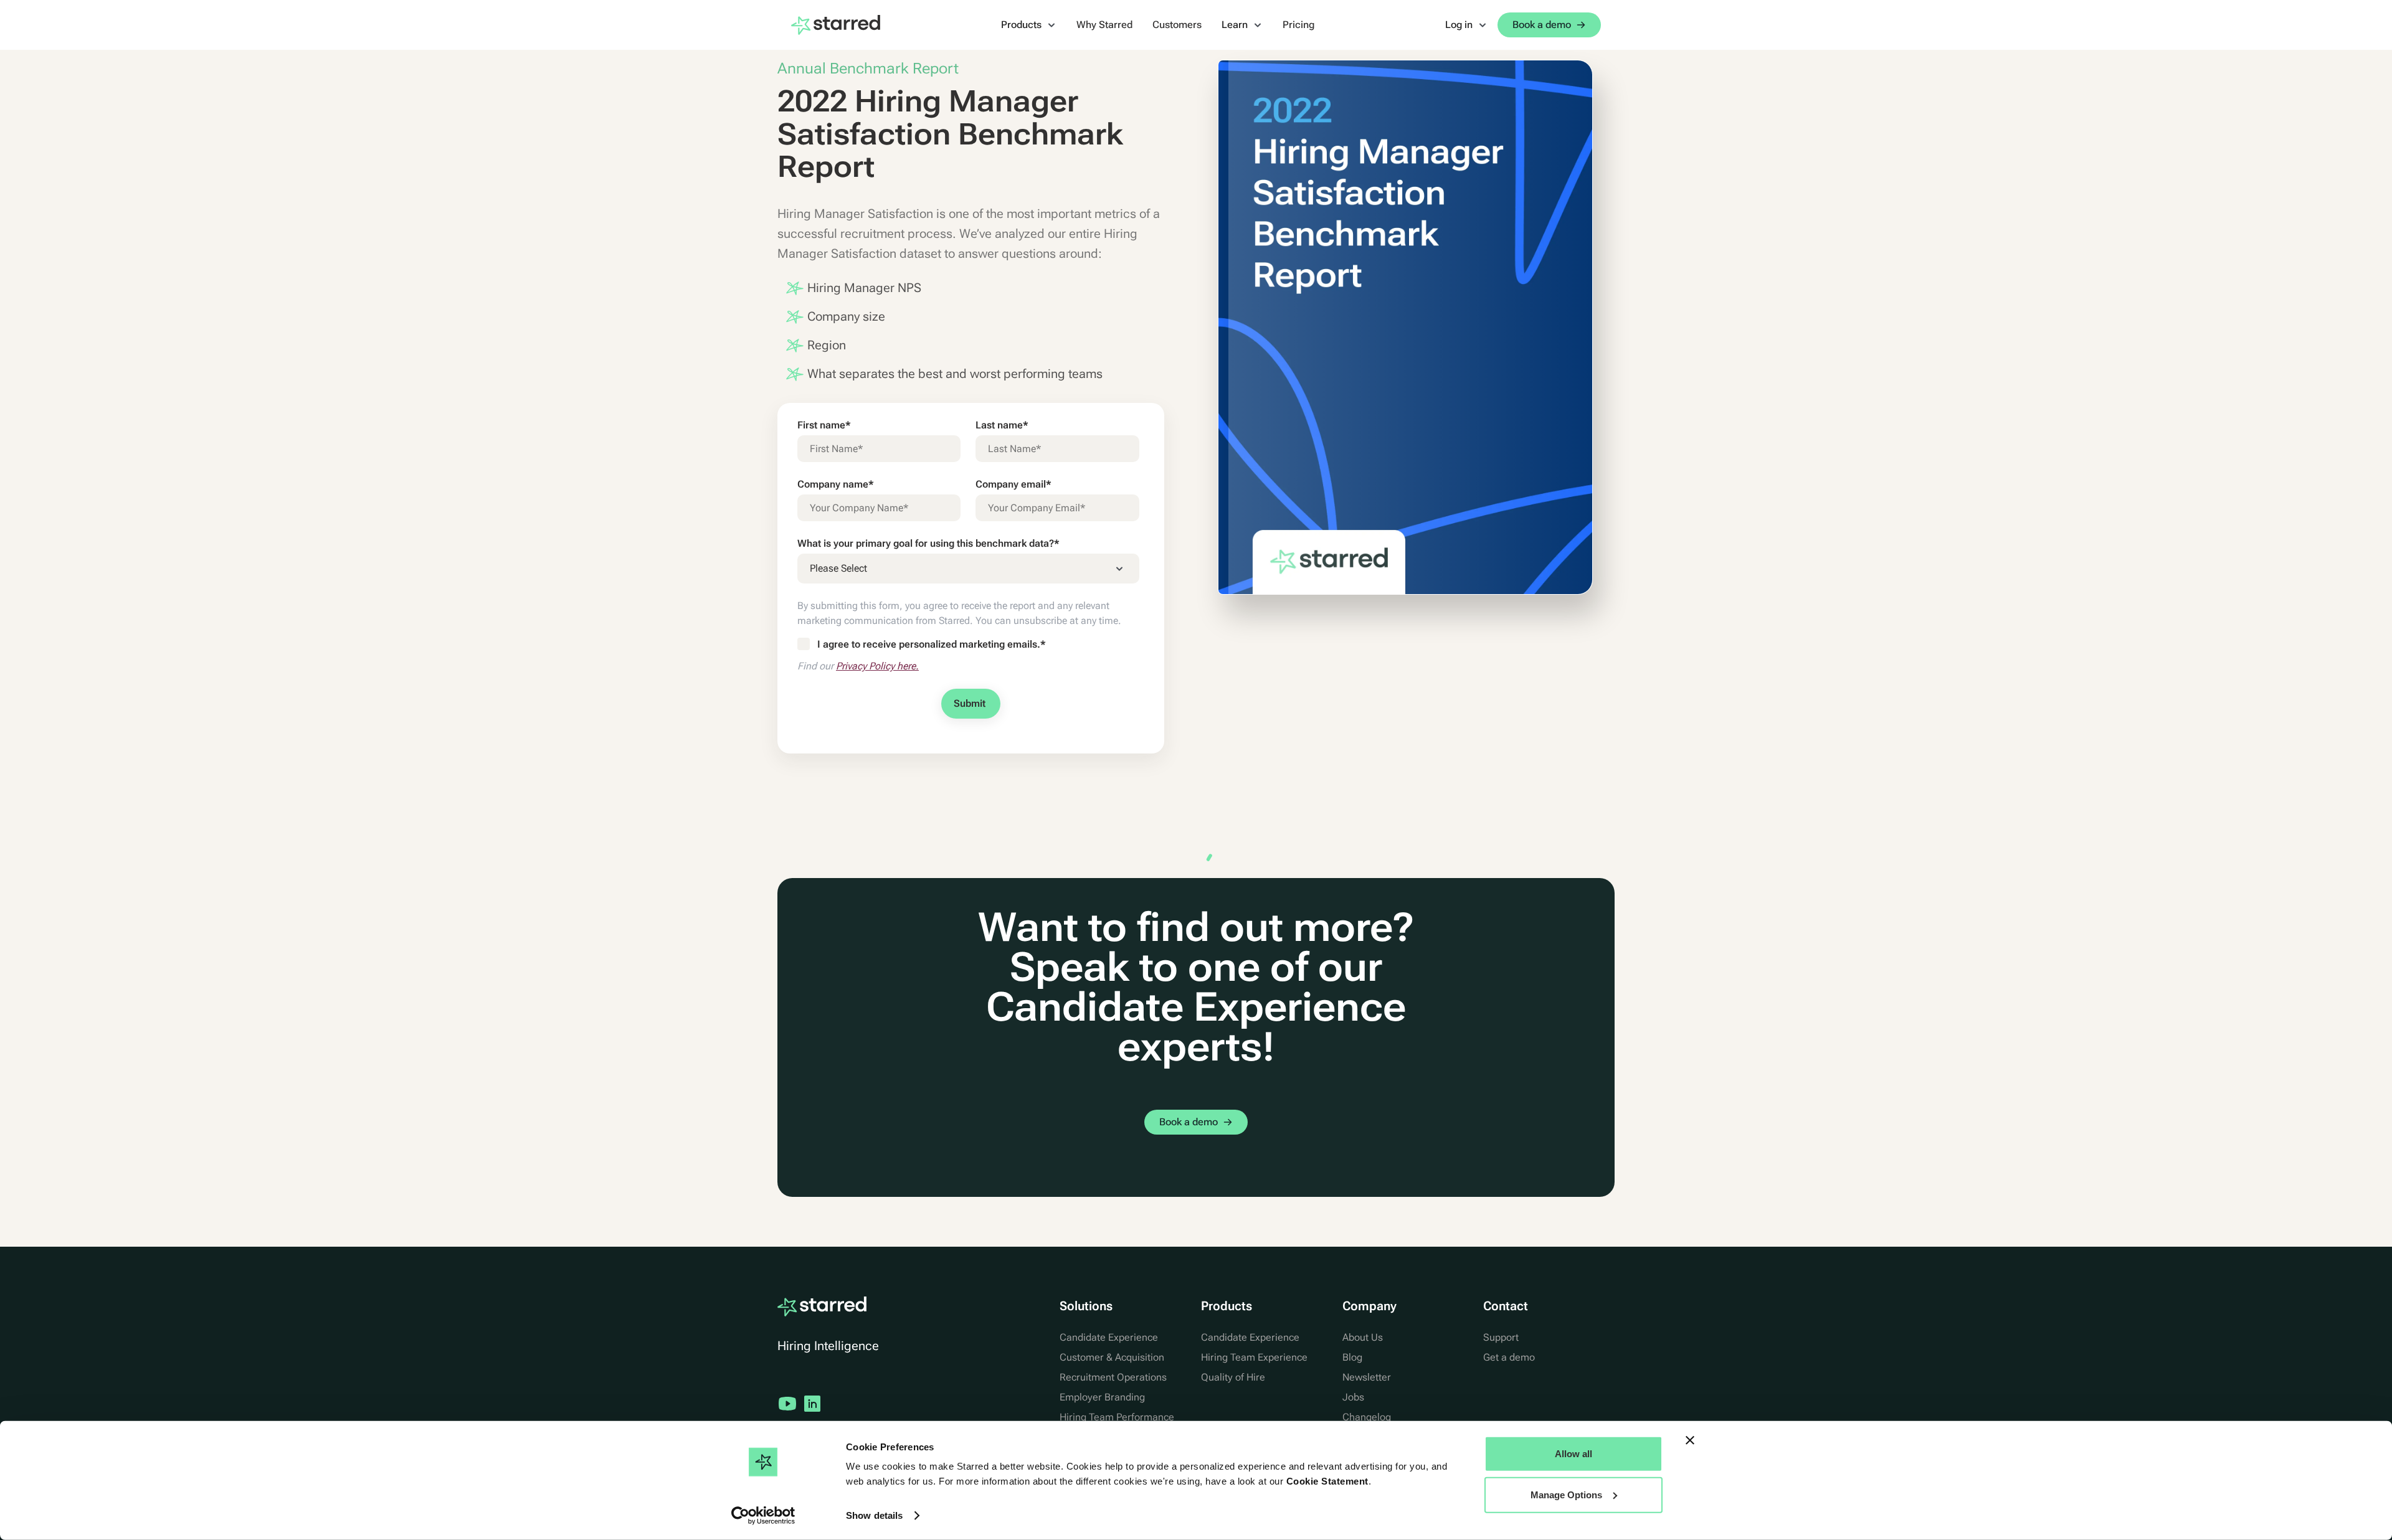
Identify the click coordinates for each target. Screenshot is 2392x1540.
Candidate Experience (1109, 1337)
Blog (1352, 1357)
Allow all (1573, 1454)
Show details (874, 1515)
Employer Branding (1102, 1397)
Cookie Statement (1327, 1481)
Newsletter (1367, 1377)
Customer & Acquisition (1112, 1357)
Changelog (1367, 1417)
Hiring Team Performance (1117, 1417)
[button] (1029, 25)
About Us (1363, 1337)
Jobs (1353, 1397)
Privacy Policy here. (877, 666)
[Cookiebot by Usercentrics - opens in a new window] (763, 1516)
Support (1501, 1337)
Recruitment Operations (1113, 1377)
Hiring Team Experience (1254, 1357)
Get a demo (1509, 1357)
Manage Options (1566, 1494)
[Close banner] (1690, 1440)
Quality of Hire (1233, 1377)
